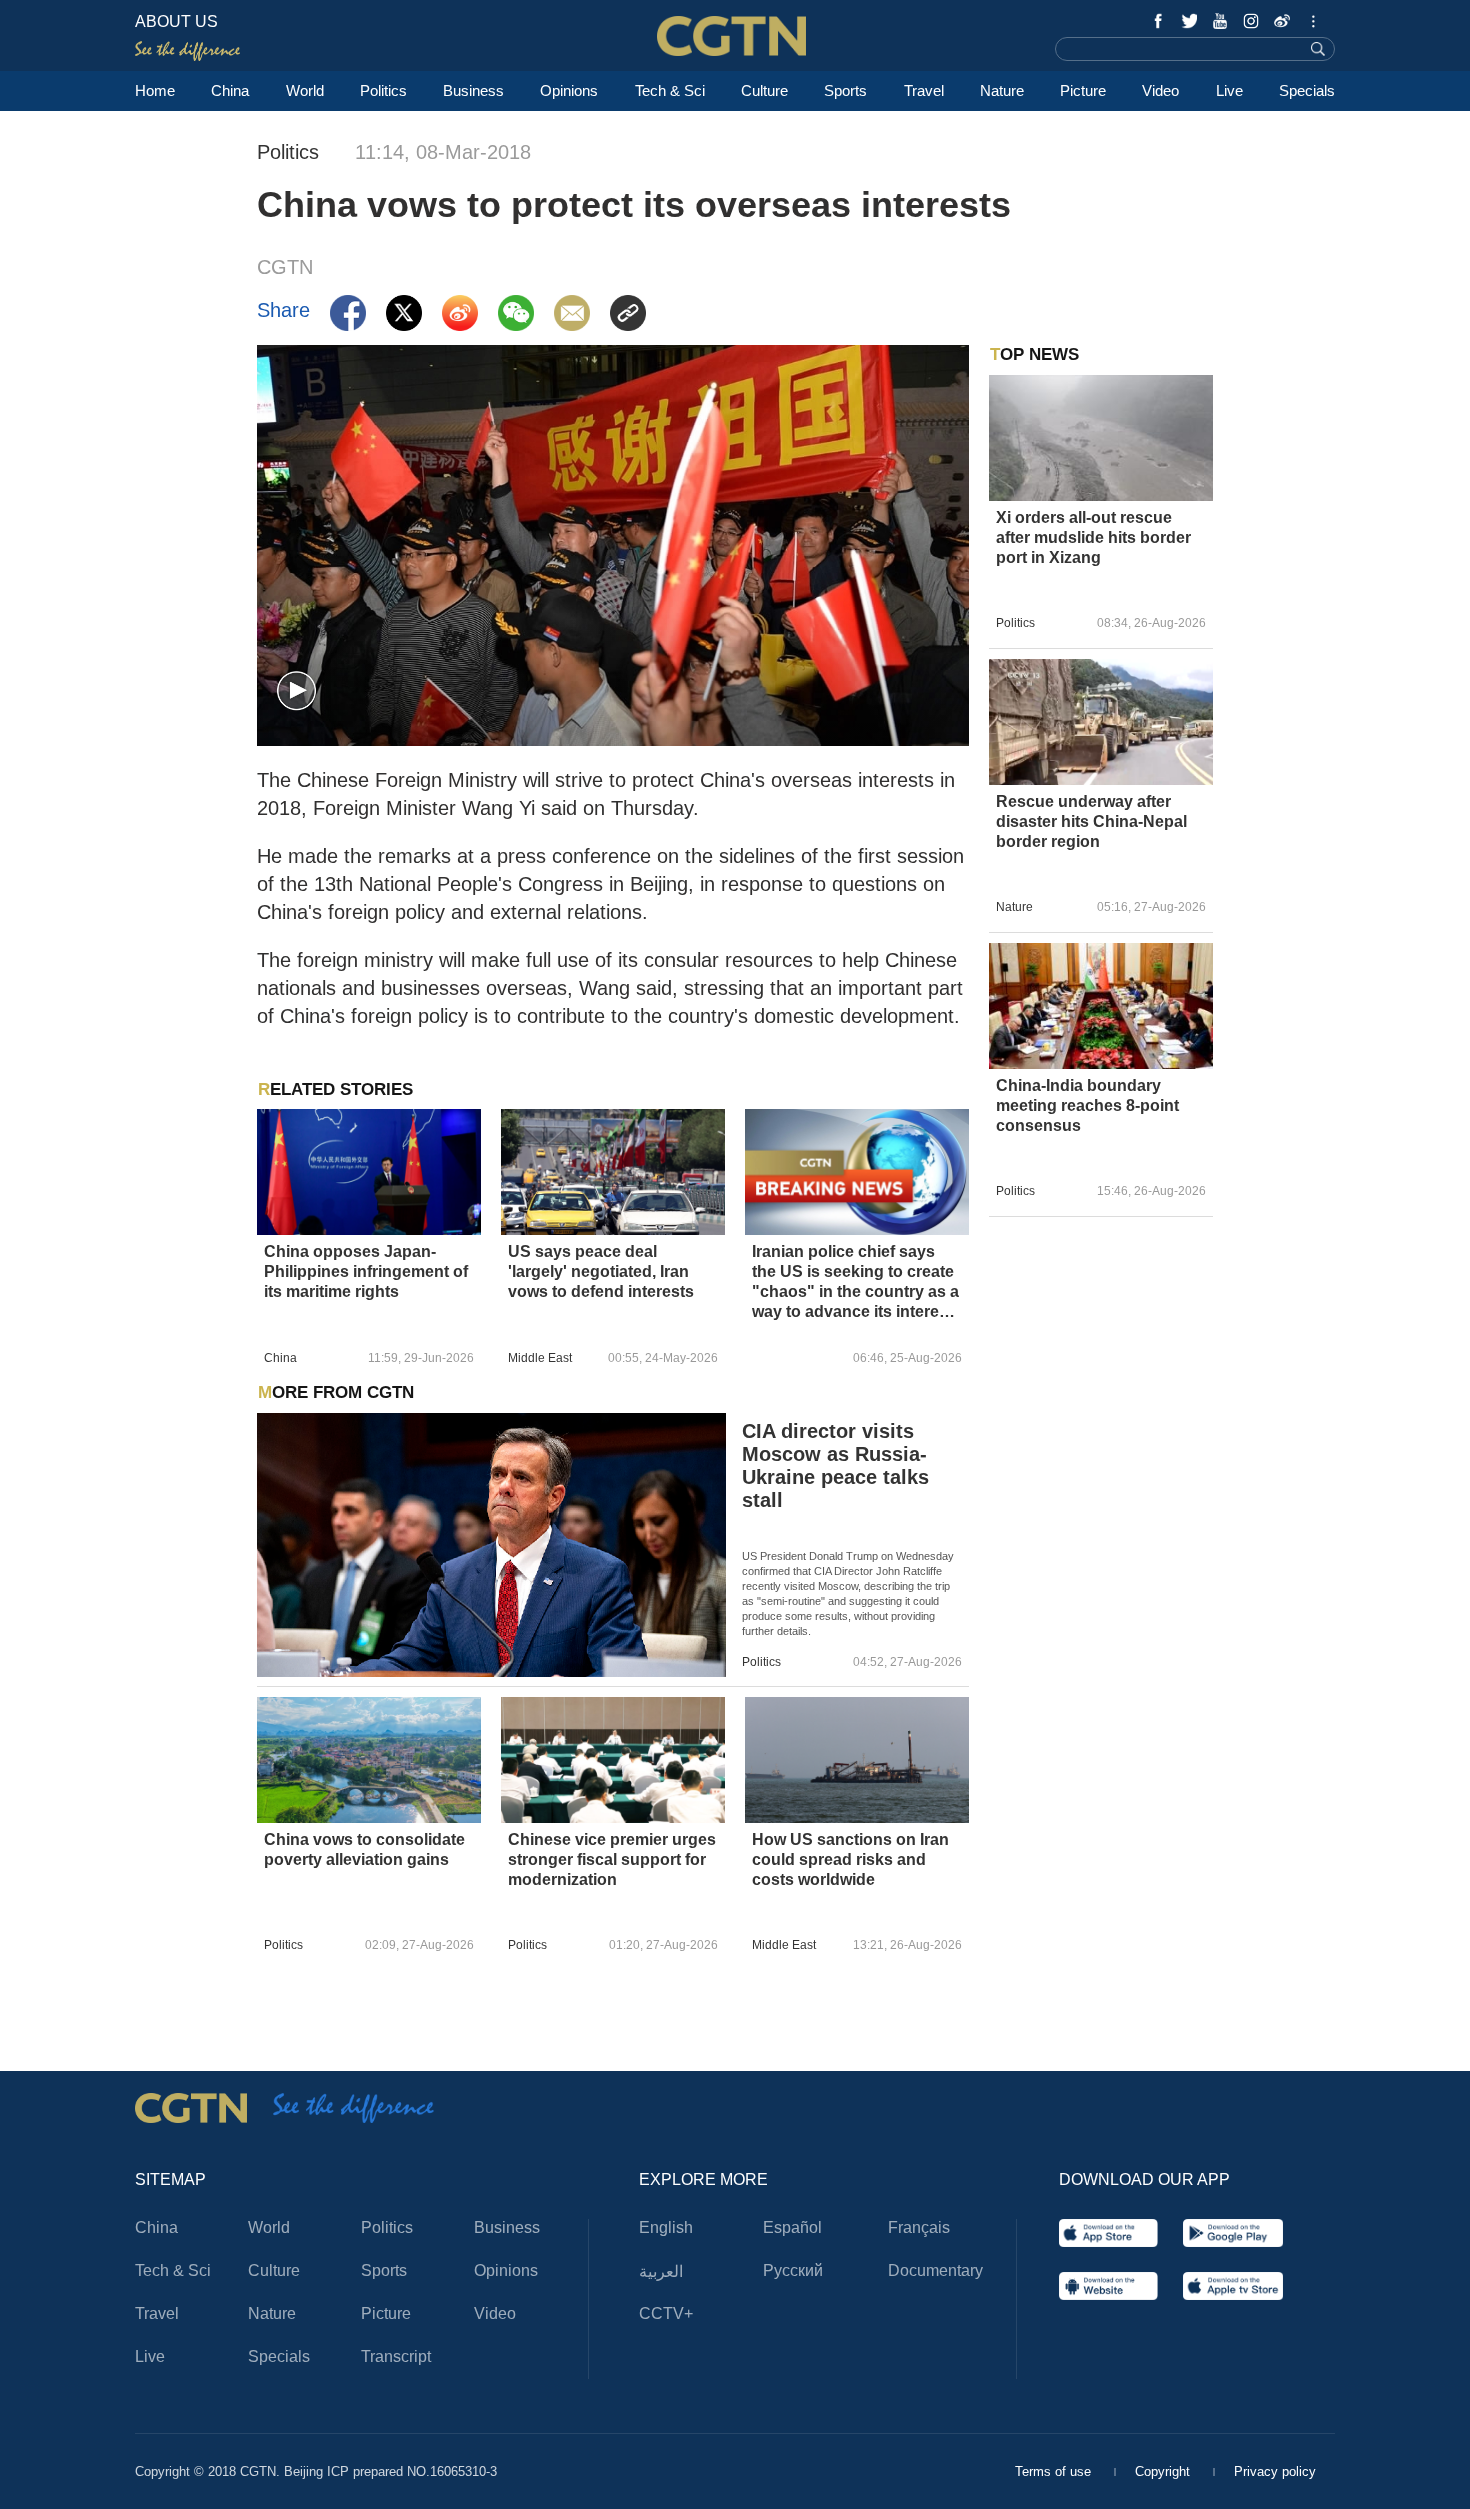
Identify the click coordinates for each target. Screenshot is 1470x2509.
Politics (383, 90)
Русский (793, 2270)
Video (1160, 90)
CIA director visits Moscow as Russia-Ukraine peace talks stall (835, 1465)
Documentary (935, 2270)
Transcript (396, 2356)
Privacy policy (1275, 2471)
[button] (296, 691)
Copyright (1164, 2471)
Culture (764, 90)
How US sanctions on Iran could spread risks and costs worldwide (850, 1859)
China (230, 90)
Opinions (569, 90)
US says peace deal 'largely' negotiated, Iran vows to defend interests (601, 1271)
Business (473, 90)
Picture (1083, 90)
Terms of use (1055, 2471)
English (666, 2227)
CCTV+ (666, 2313)
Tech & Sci (670, 90)
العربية (661, 2271)
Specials (1307, 90)
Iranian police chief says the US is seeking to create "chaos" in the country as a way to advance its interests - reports (857, 1282)
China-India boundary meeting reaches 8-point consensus (1087, 1105)
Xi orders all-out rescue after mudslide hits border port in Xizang (1093, 537)
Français (919, 2227)
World (305, 90)
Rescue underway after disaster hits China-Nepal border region (1091, 821)
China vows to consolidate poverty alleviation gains (364, 1849)
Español (792, 2227)
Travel (924, 90)
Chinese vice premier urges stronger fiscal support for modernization (612, 1859)
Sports (845, 90)
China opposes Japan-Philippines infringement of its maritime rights (366, 1271)
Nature (1002, 90)
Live (1229, 90)
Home (155, 90)
